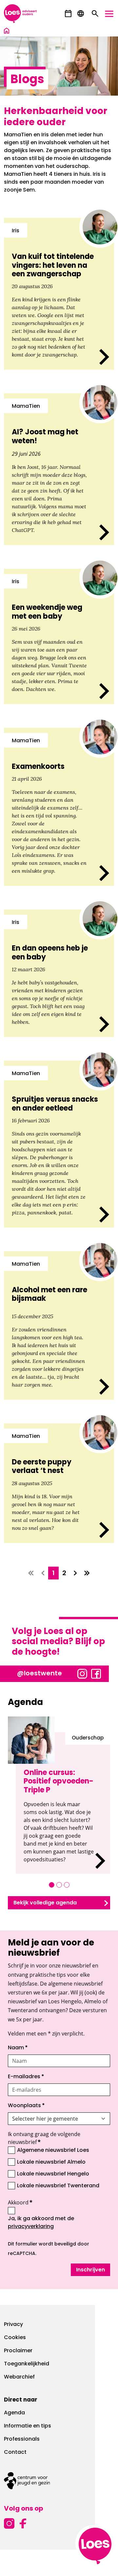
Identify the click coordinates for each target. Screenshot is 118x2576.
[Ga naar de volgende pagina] (75, 1573)
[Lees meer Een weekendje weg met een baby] (59, 636)
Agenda (14, 2413)
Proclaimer (18, 2351)
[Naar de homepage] (7, 32)
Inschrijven (90, 2270)
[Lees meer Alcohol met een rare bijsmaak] (59, 1325)
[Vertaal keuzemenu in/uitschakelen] (81, 14)
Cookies (15, 2338)
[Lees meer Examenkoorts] (59, 807)
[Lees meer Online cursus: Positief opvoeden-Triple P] (63, 1803)
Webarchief (19, 2377)
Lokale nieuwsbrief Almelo (51, 2162)
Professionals (22, 2439)
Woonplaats (26, 2106)
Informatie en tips (28, 2426)
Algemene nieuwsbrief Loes (53, 2150)
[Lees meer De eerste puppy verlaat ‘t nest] (59, 1483)
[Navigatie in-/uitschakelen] (109, 14)
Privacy (13, 2325)
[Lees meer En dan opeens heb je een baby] (59, 973)
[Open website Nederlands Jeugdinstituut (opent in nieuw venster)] (59, 2481)
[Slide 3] (67, 1885)
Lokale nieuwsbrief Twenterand (58, 2186)
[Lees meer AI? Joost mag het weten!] (59, 469)
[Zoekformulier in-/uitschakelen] (95, 14)
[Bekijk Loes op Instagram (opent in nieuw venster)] (82, 1673)
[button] (68, 14)
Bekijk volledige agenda (45, 1903)
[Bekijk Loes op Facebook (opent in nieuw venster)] (96, 1673)
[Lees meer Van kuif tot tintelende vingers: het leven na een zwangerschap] (59, 294)
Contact (15, 2452)
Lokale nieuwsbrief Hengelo (53, 2174)
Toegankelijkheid (27, 2364)
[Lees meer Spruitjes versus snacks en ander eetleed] (59, 1144)
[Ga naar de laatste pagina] (87, 1573)
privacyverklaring (31, 2227)
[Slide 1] (52, 1885)
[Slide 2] (59, 1885)
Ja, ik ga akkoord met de (56, 2223)
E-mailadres (26, 2077)
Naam (18, 2048)
